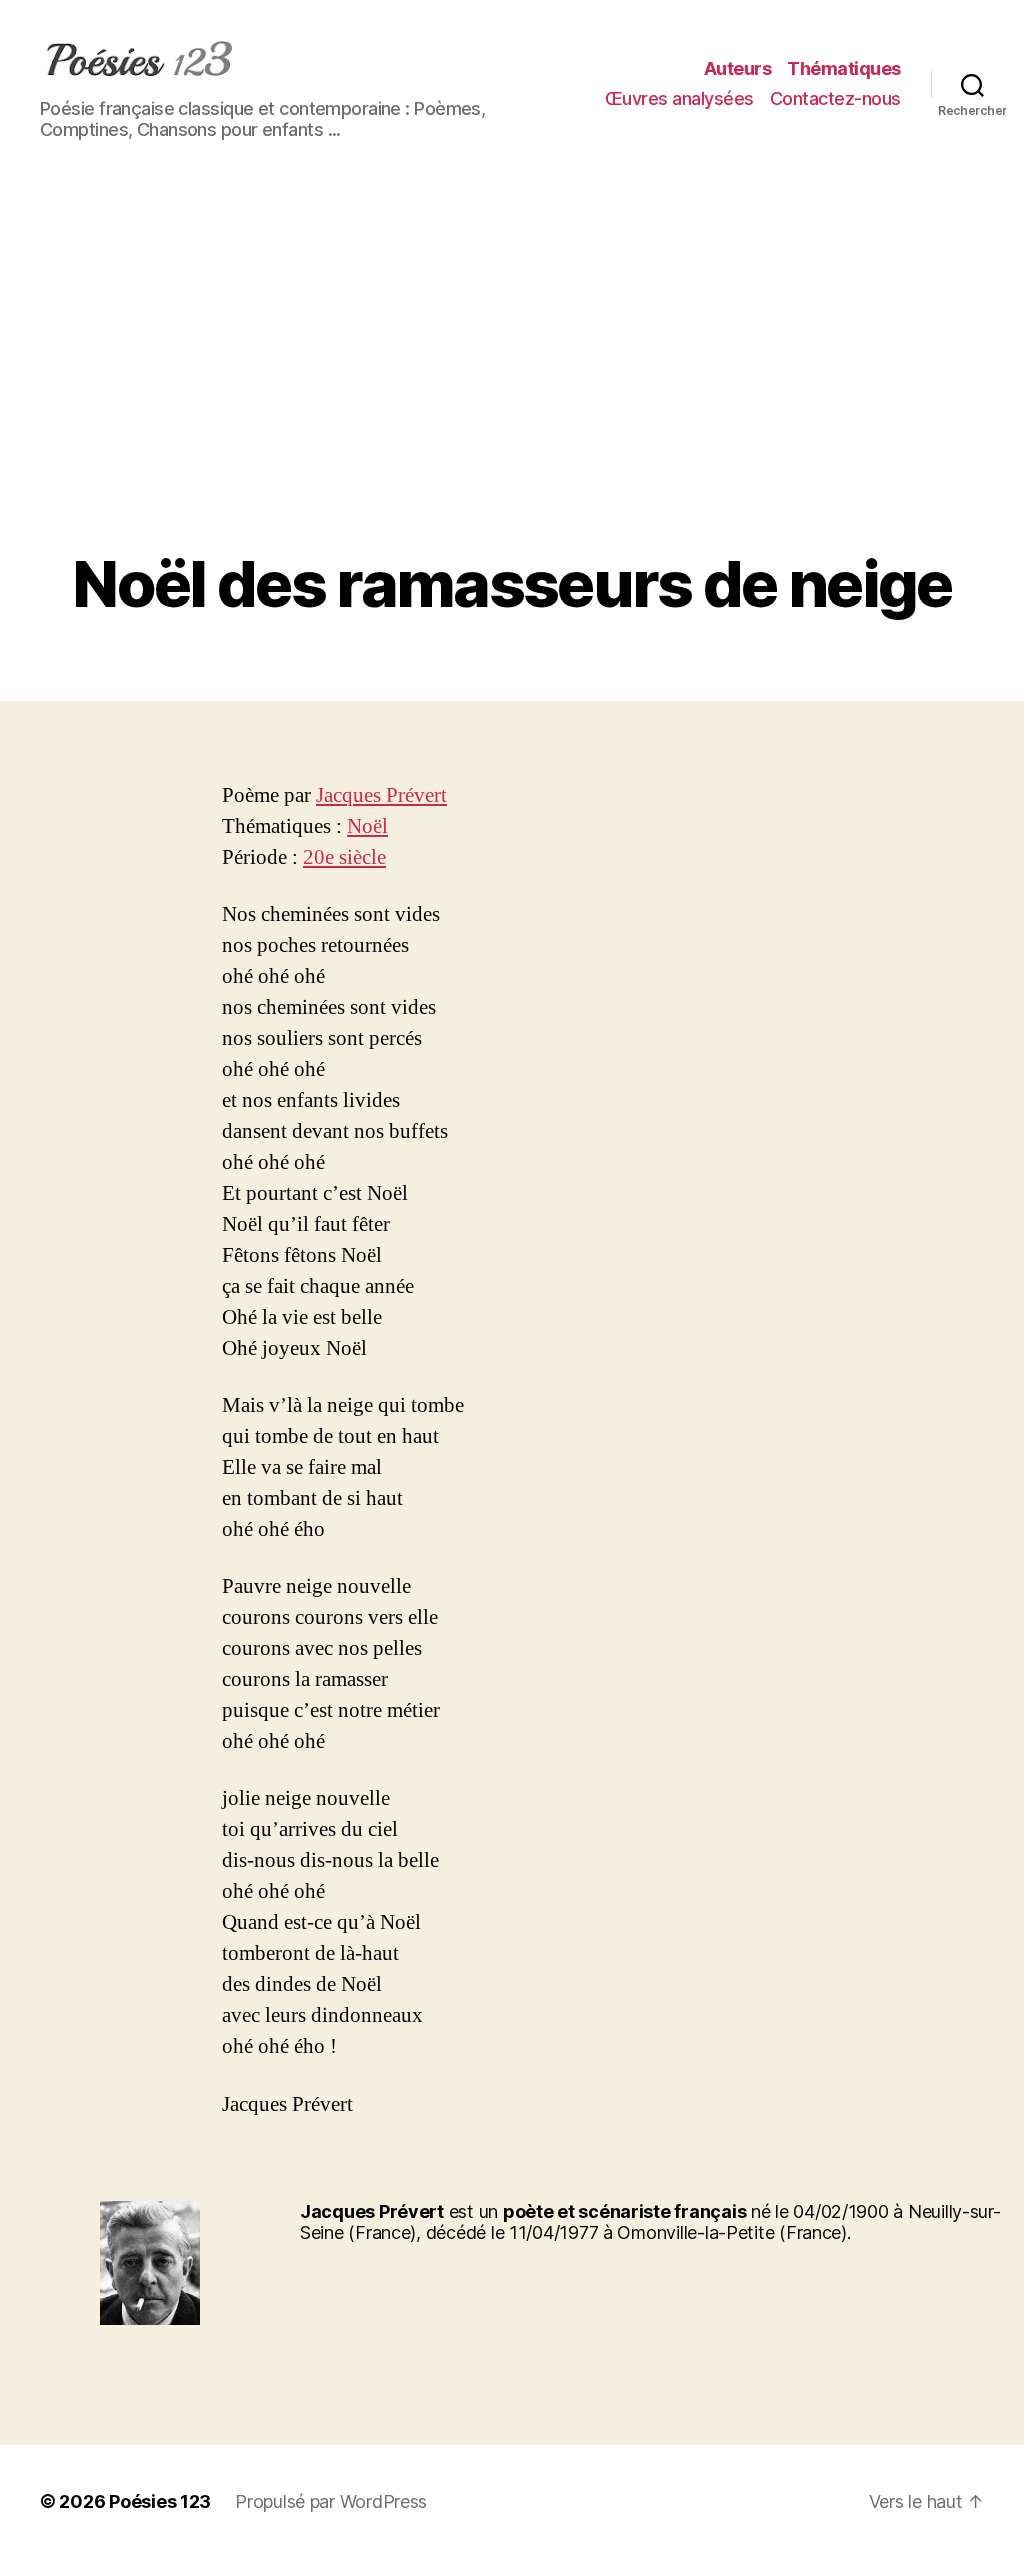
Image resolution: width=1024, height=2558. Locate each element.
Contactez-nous (835, 98)
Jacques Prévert (381, 795)
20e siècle (344, 857)
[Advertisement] (512, 398)
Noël (367, 826)
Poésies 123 (160, 2501)
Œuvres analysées (679, 98)
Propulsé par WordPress (331, 2501)
